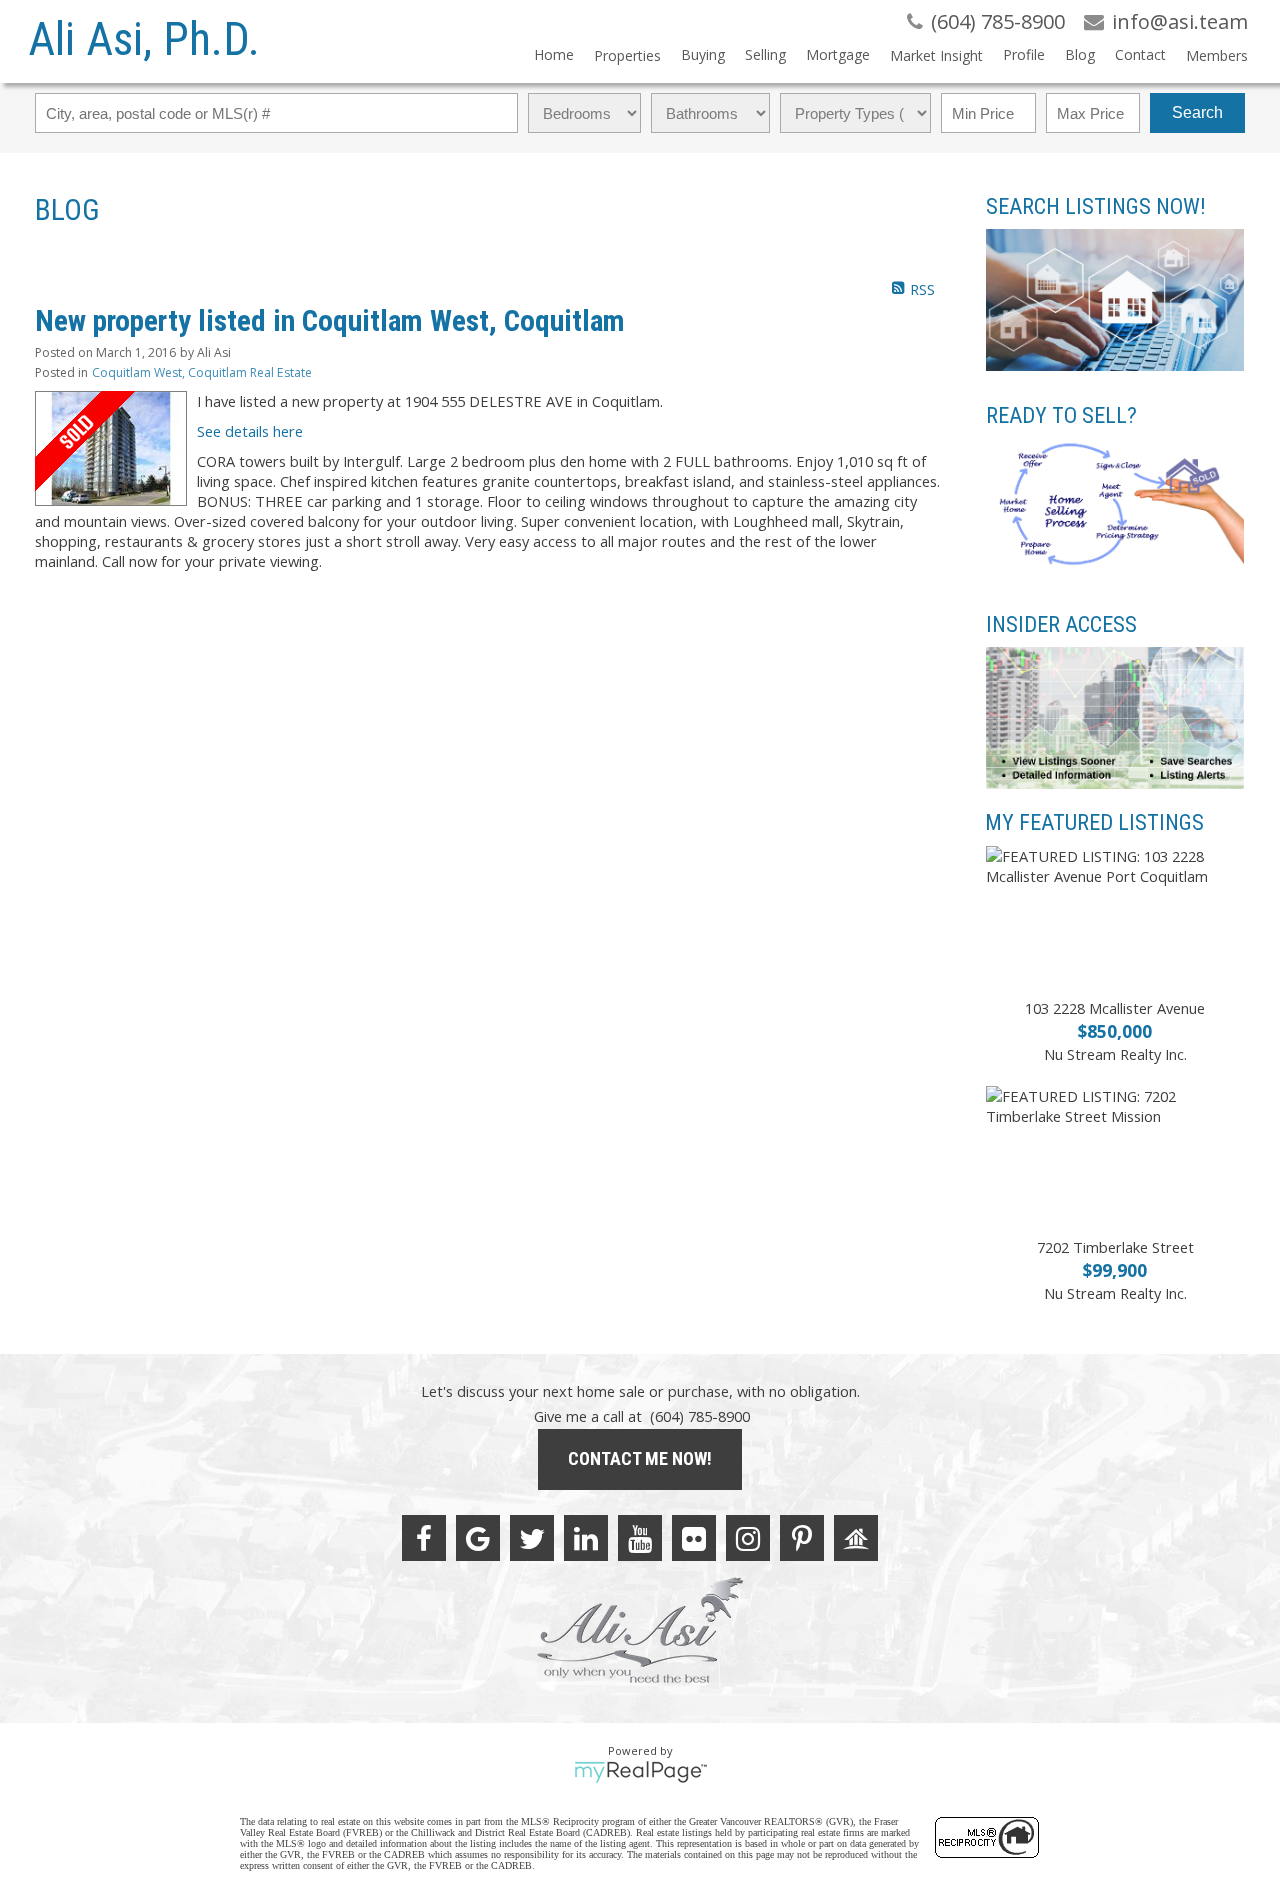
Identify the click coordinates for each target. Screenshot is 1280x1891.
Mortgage (838, 54)
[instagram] (748, 1538)
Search (1197, 112)
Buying (703, 54)
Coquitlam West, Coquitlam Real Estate (202, 372)
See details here (250, 431)
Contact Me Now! (640, 1458)
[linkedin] (586, 1538)
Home (554, 54)
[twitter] (532, 1538)
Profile (1024, 54)
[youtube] (640, 1538)
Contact (1140, 54)
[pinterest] (802, 1538)
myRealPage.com (640, 1772)
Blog (1080, 54)
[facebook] (424, 1538)
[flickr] (694, 1538)
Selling (765, 54)
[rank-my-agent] (856, 1538)
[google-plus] (478, 1538)
